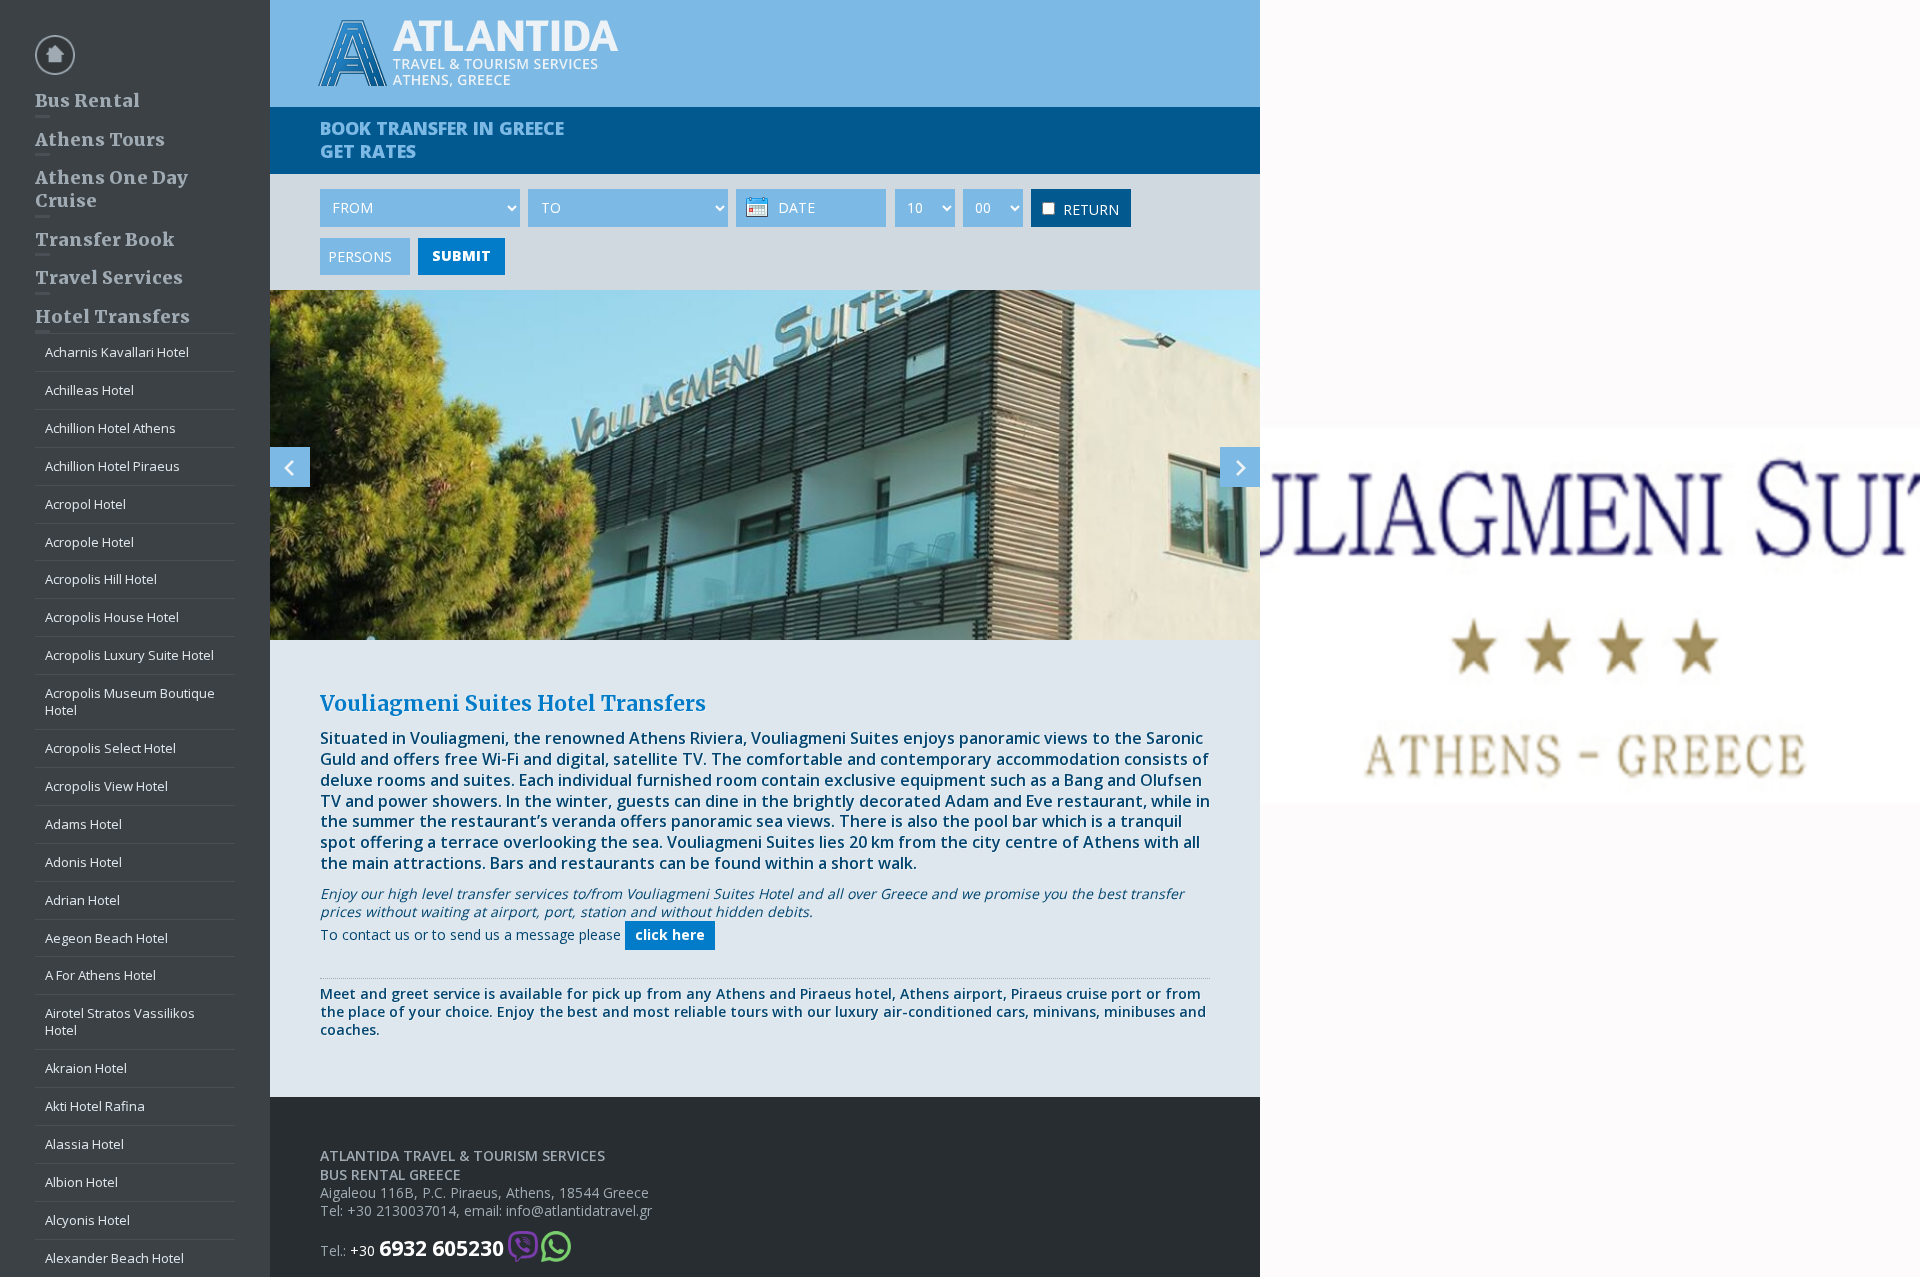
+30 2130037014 (401, 1211)
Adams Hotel (83, 824)
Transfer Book (104, 239)
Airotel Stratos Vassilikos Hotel (120, 1021)
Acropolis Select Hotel (110, 748)
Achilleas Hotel (89, 390)
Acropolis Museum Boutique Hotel (130, 701)
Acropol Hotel (85, 504)
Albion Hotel (81, 1182)
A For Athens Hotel (100, 975)
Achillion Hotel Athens (110, 428)
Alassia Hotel (84, 1144)
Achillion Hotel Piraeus (112, 466)
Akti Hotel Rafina (95, 1106)
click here (670, 934)
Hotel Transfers (112, 316)
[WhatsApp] (556, 1248)
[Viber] (523, 1248)
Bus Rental (87, 100)
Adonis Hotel (83, 862)
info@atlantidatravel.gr (579, 1211)
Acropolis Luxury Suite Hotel (129, 655)
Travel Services (109, 277)
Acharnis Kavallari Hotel (117, 352)
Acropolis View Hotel (106, 786)
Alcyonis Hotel (87, 1220)
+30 (427, 1248)
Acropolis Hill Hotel (101, 579)
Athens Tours (100, 139)
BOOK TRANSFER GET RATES (442, 139)
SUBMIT (461, 255)
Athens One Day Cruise (111, 189)
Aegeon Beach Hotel (106, 938)
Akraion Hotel (86, 1068)
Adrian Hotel (82, 900)
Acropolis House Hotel (112, 617)
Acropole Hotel (89, 542)
